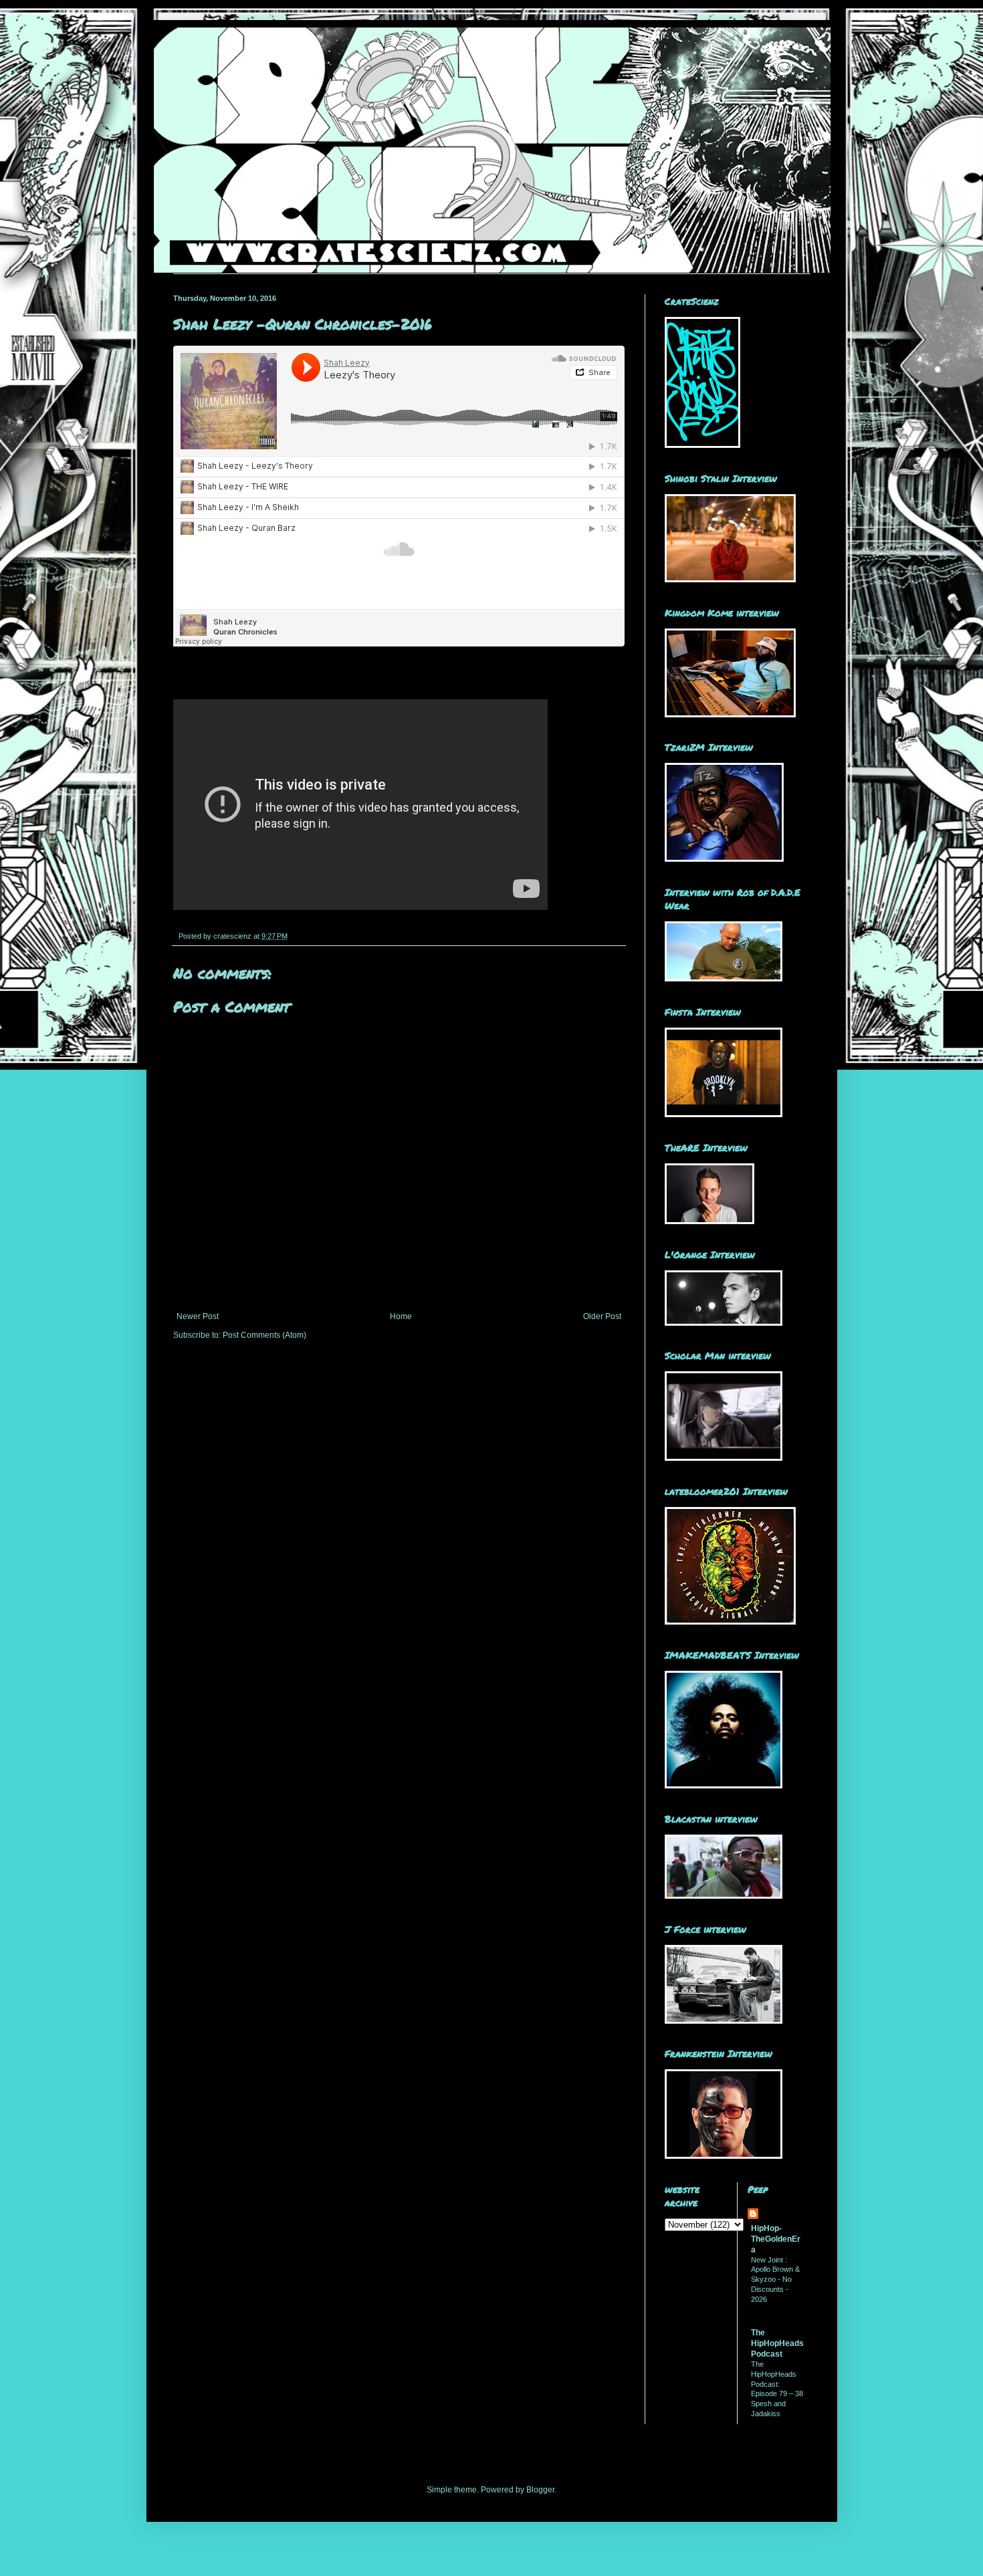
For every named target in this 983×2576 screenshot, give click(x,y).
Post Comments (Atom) (264, 1335)
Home (401, 1316)
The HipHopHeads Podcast (777, 2343)
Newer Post (198, 1316)
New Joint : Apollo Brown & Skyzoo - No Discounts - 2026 (775, 2279)
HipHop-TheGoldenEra (776, 2239)
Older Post (602, 1316)
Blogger (540, 2490)
